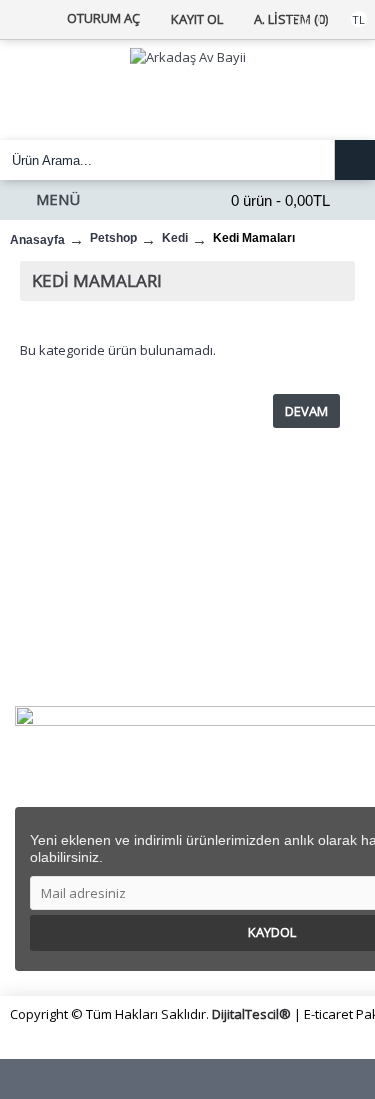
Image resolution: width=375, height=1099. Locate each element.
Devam (306, 411)
